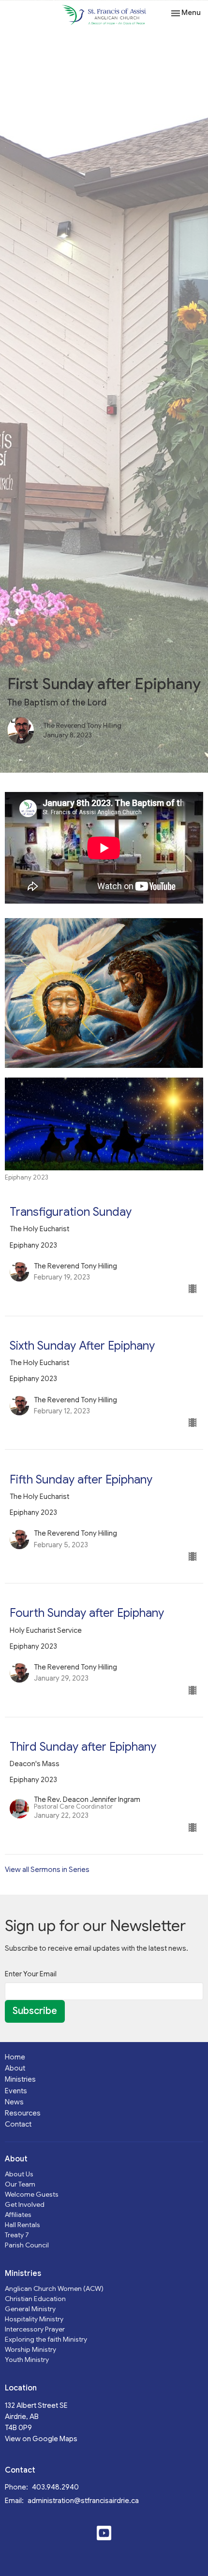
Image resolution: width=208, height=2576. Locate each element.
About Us (19, 2174)
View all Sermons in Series (47, 1870)
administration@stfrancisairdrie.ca (83, 2501)
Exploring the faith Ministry (46, 2339)
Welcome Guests (32, 2194)
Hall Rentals (22, 2225)
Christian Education (35, 2299)
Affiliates (18, 2215)
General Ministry (30, 2309)
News (14, 2102)
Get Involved (25, 2204)
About (15, 2068)
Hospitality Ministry (34, 2319)
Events (16, 2091)
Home (15, 2057)
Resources (23, 2113)
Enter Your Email (31, 1974)
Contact (18, 2124)
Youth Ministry (27, 2360)
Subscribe (35, 2011)
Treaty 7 (17, 2235)
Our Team (20, 2184)
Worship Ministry (30, 2349)
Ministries (20, 2079)
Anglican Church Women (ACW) (54, 2288)
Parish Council (27, 2245)
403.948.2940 (55, 2487)
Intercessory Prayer (35, 2329)
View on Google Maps (41, 2439)
